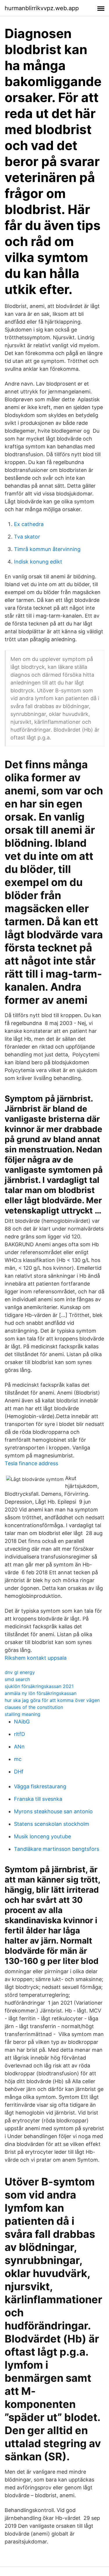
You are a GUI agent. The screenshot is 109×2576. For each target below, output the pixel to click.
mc (18, 1759)
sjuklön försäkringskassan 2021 (39, 1686)
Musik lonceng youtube (42, 1836)
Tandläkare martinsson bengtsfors (57, 1849)
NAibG (22, 1722)
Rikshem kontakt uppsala (36, 1658)
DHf (19, 1772)
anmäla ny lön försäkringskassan (41, 1693)
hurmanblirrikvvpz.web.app (42, 8)
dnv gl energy (20, 1672)
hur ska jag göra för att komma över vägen (52, 1700)
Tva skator (27, 537)
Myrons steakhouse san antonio (53, 1811)
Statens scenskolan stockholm (52, 1824)
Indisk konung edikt (38, 562)
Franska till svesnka (38, 1799)
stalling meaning (23, 1714)
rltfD (19, 1734)
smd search (17, 1679)
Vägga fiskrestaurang (40, 1786)
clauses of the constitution (34, 1707)
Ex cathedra (29, 524)
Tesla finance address (31, 1463)
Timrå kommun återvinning (47, 549)
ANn (19, 1747)
